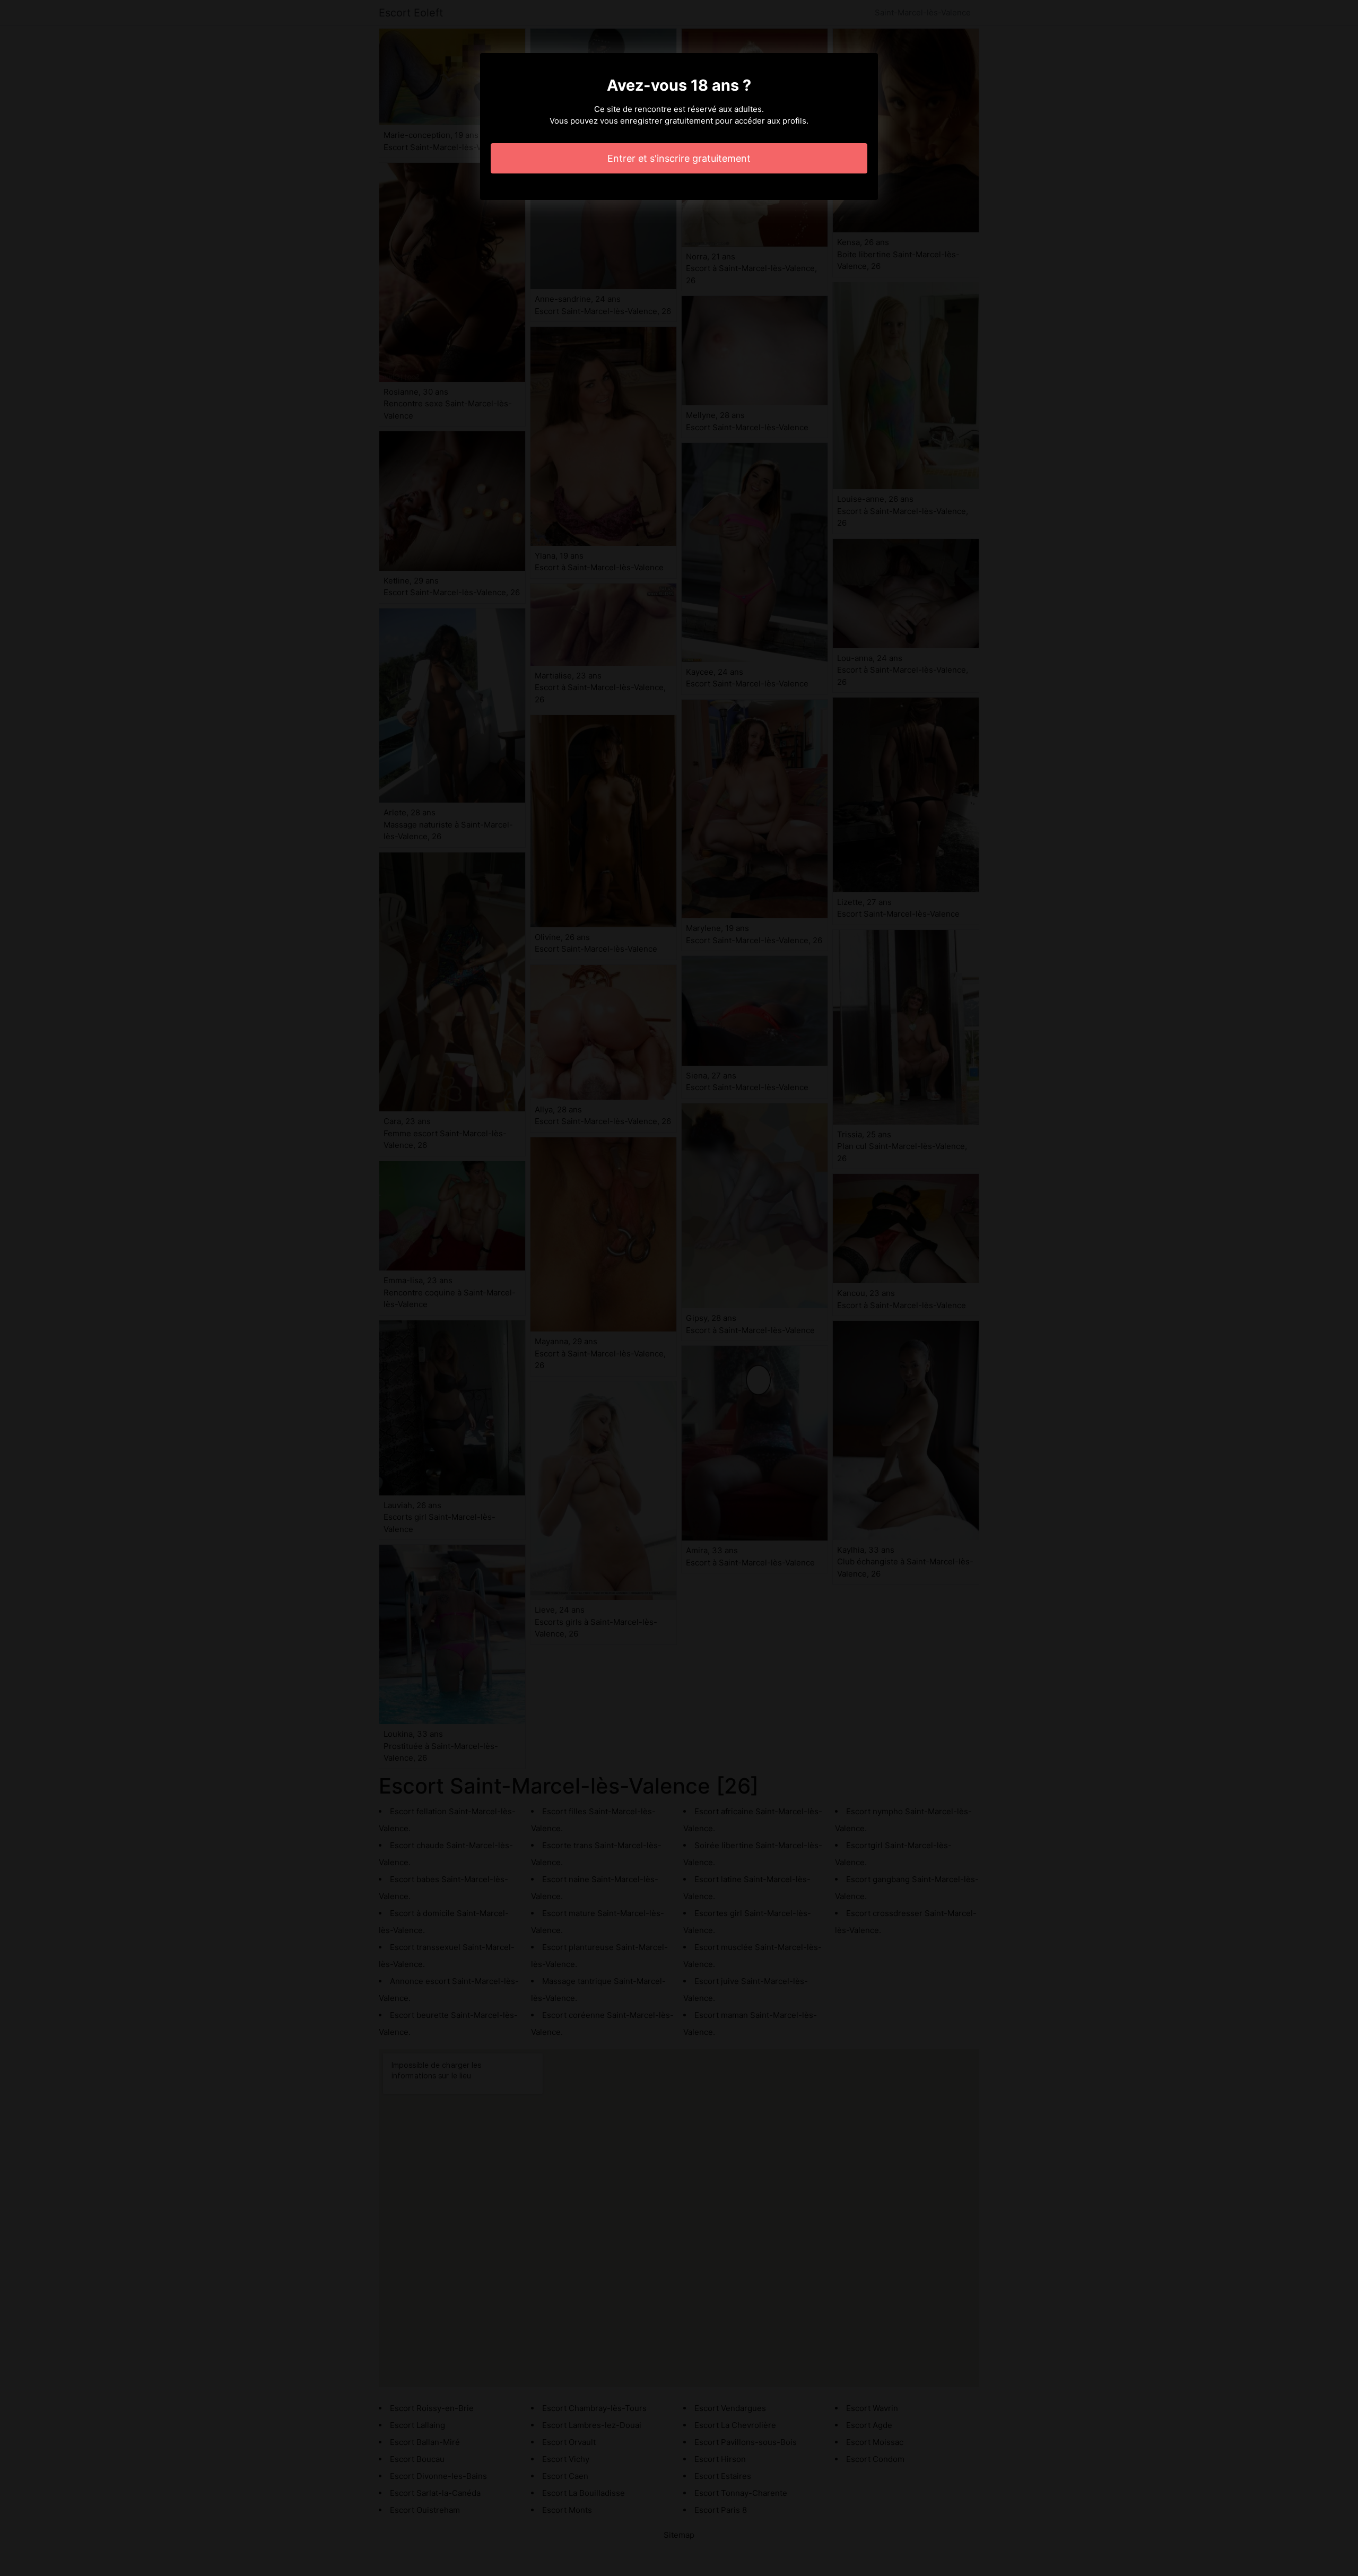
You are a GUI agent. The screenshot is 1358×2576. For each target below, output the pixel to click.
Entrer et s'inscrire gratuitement (679, 158)
